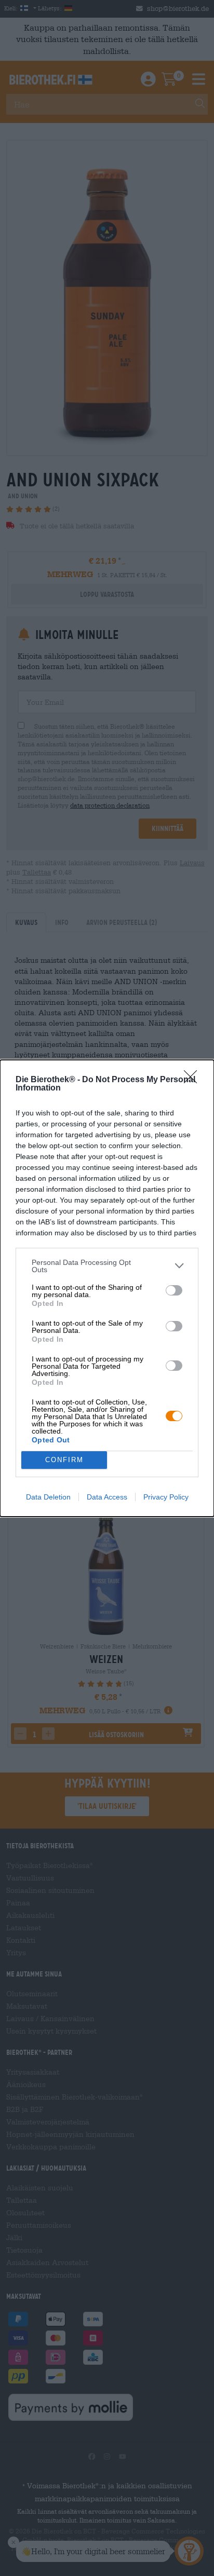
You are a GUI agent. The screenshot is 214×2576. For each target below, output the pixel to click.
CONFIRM (64, 1460)
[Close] (194, 1080)
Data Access (107, 1497)
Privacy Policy (166, 1497)
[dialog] (107, 1288)
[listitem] (107, 1266)
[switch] (174, 1290)
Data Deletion (48, 1497)
